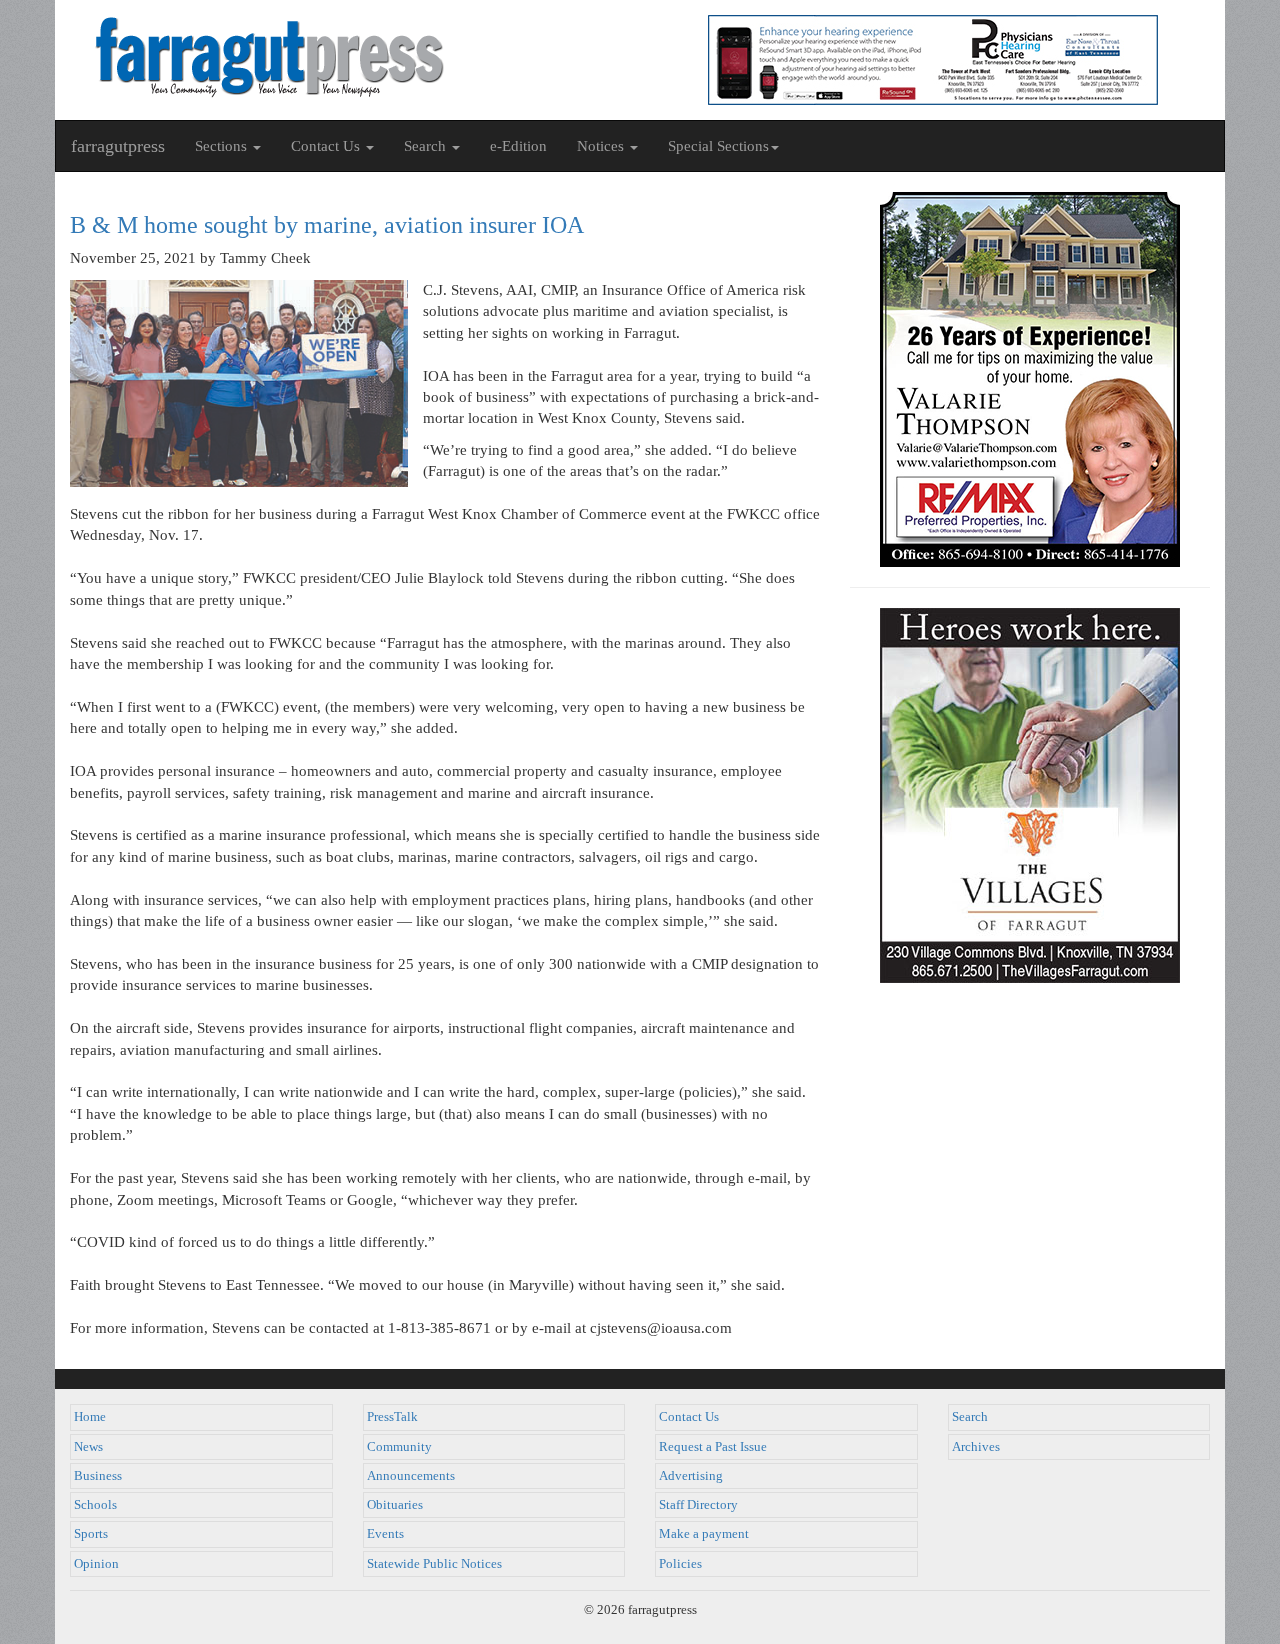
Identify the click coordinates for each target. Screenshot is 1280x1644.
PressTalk (392, 1417)
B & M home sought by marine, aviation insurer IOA (327, 225)
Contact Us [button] (327, 146)
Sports (91, 1534)
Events (385, 1534)
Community (399, 1447)
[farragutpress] (347, 57)
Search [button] (427, 146)
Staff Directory (698, 1505)
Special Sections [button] (718, 146)
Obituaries (395, 1505)
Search (970, 1417)
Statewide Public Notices (434, 1564)
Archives (976, 1447)
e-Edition (518, 146)
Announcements (411, 1476)
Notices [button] (602, 146)
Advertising (691, 1476)
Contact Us (689, 1417)
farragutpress (118, 146)
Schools (95, 1505)
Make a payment (704, 1534)
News (88, 1447)
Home (90, 1417)
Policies (680, 1564)
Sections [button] (223, 146)
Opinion (96, 1564)
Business (98, 1476)
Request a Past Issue (713, 1447)
